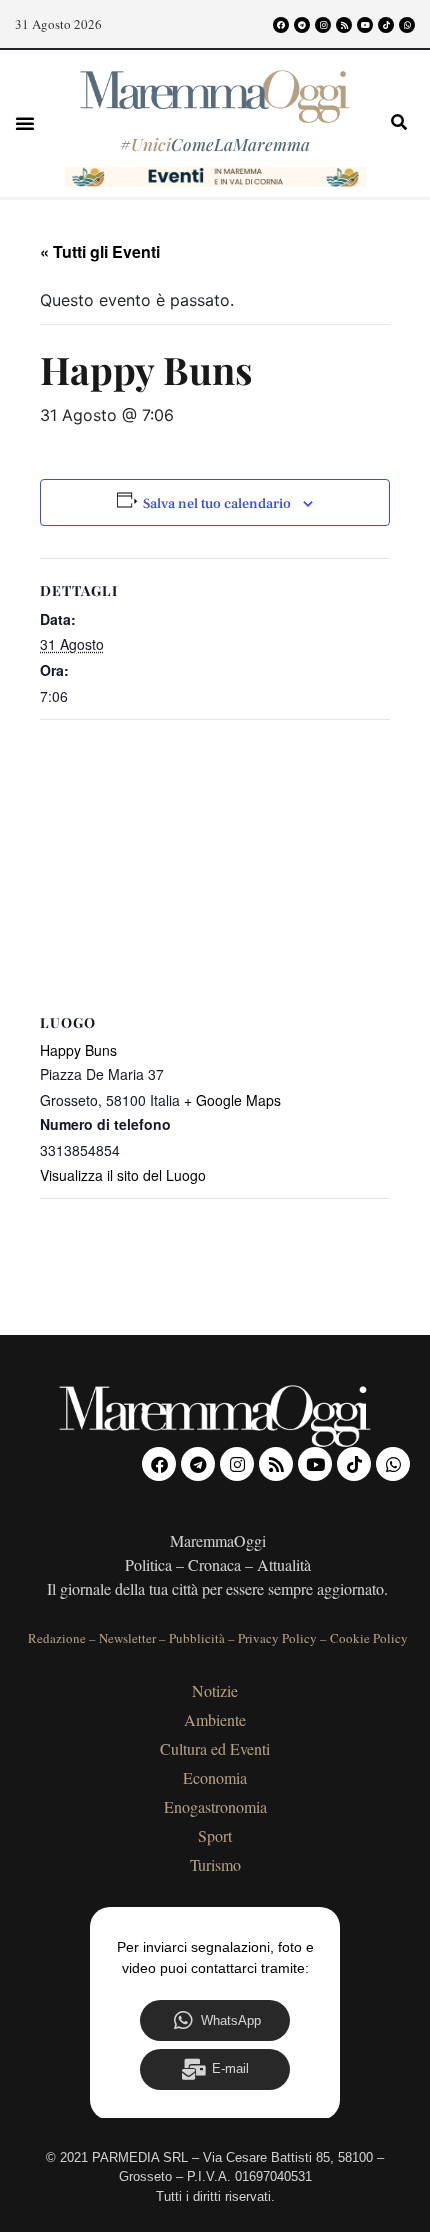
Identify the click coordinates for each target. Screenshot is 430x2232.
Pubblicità (197, 1638)
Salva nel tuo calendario (217, 504)
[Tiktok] (386, 25)
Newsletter (127, 1638)
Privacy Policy (277, 1638)
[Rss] (344, 25)
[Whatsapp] (407, 25)
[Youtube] (365, 25)
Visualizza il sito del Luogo (123, 1175)
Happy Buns (78, 1050)
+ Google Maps (232, 1100)
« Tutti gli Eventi (100, 251)
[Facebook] (281, 25)
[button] (25, 123)
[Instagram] (323, 25)
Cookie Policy (369, 1638)
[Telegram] (302, 25)
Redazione (57, 1638)
